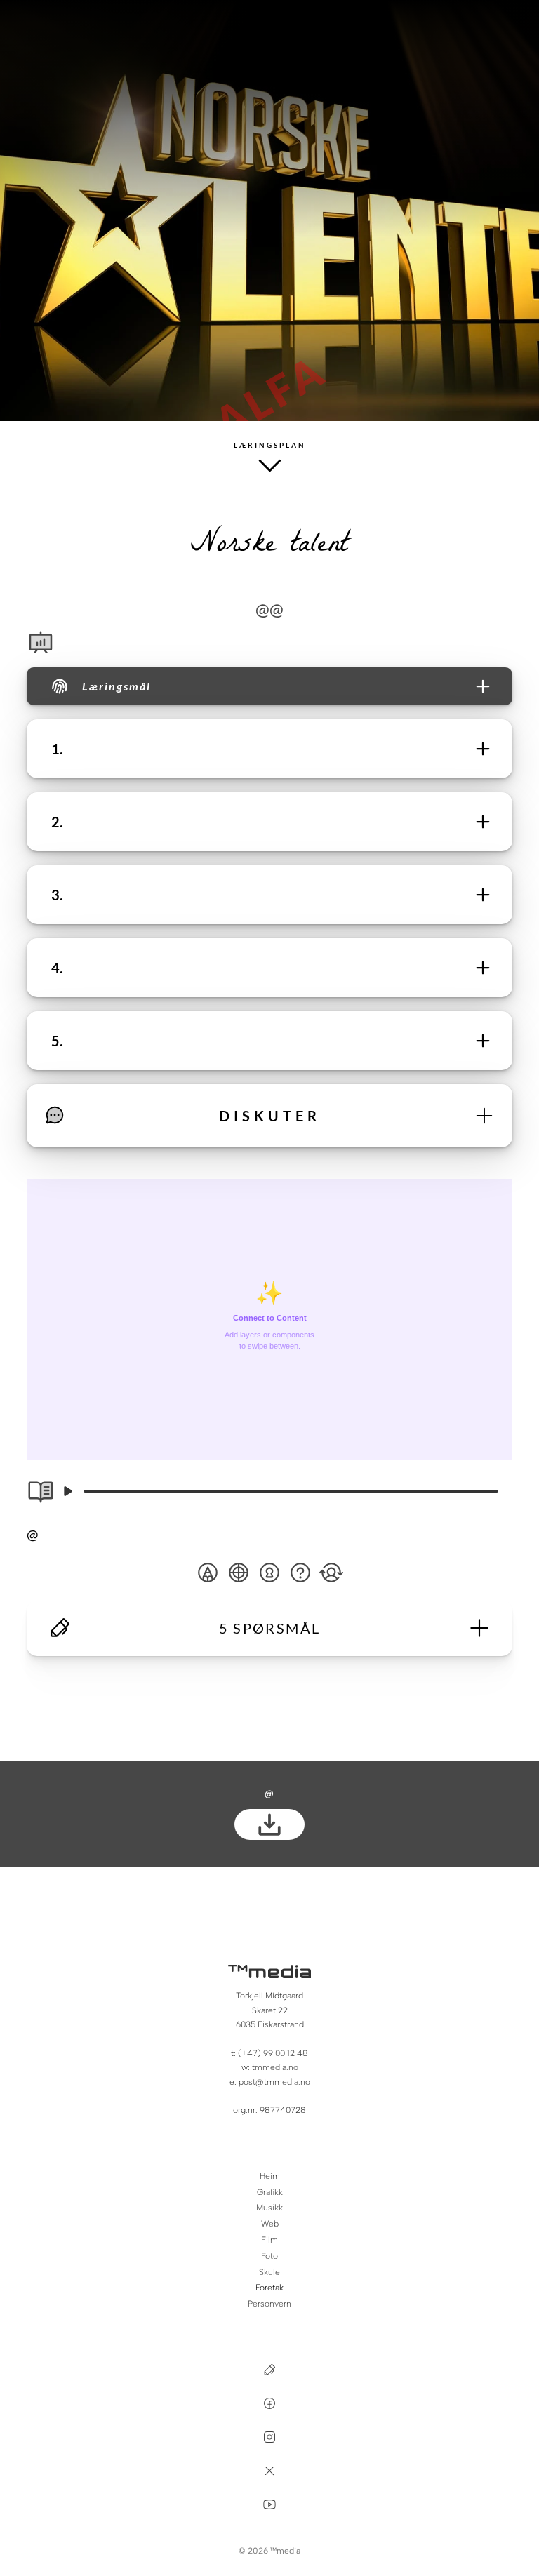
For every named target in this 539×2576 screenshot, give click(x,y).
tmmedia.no (275, 2067)
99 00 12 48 (286, 2053)
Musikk (269, 2208)
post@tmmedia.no (274, 2082)
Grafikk (270, 2192)
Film (269, 2240)
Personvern (269, 2304)
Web (270, 2224)
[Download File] (269, 1824)
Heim (270, 2176)
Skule (269, 2272)
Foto (269, 2256)
